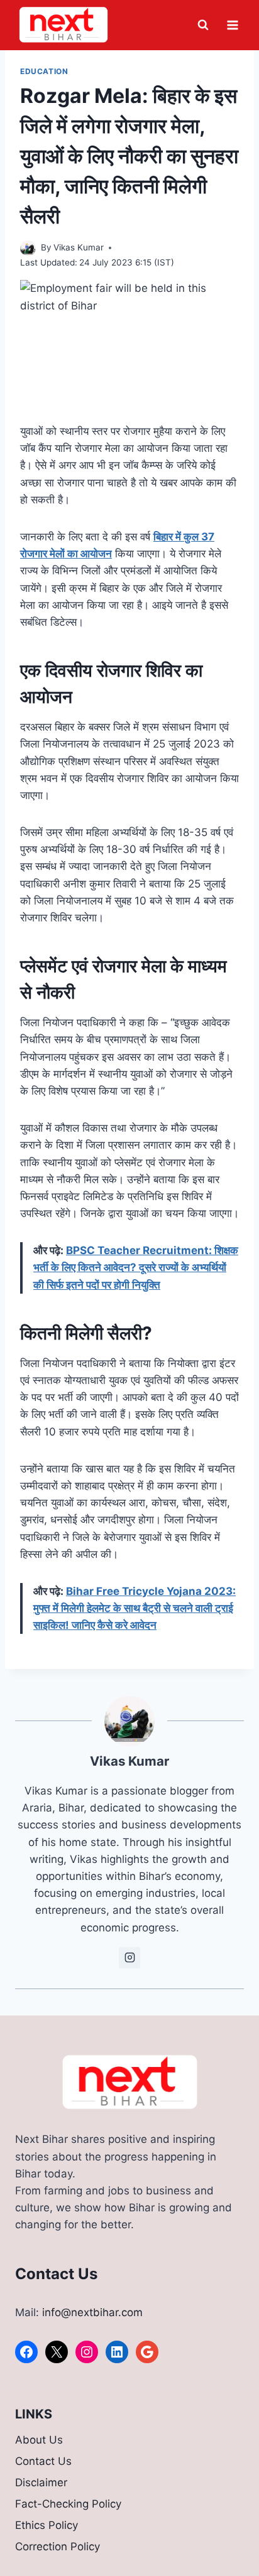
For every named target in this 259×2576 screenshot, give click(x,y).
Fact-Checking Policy (68, 2504)
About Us (39, 2440)
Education (44, 71)
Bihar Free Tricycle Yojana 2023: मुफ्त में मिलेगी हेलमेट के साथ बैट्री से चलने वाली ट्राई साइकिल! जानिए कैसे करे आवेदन (135, 1608)
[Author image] (28, 248)
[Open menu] (232, 25)
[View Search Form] (203, 25)
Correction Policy (58, 2546)
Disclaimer (41, 2482)
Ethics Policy (47, 2525)
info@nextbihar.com (92, 2312)
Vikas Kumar (79, 247)
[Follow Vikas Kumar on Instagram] (129, 1958)
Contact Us (43, 2461)
